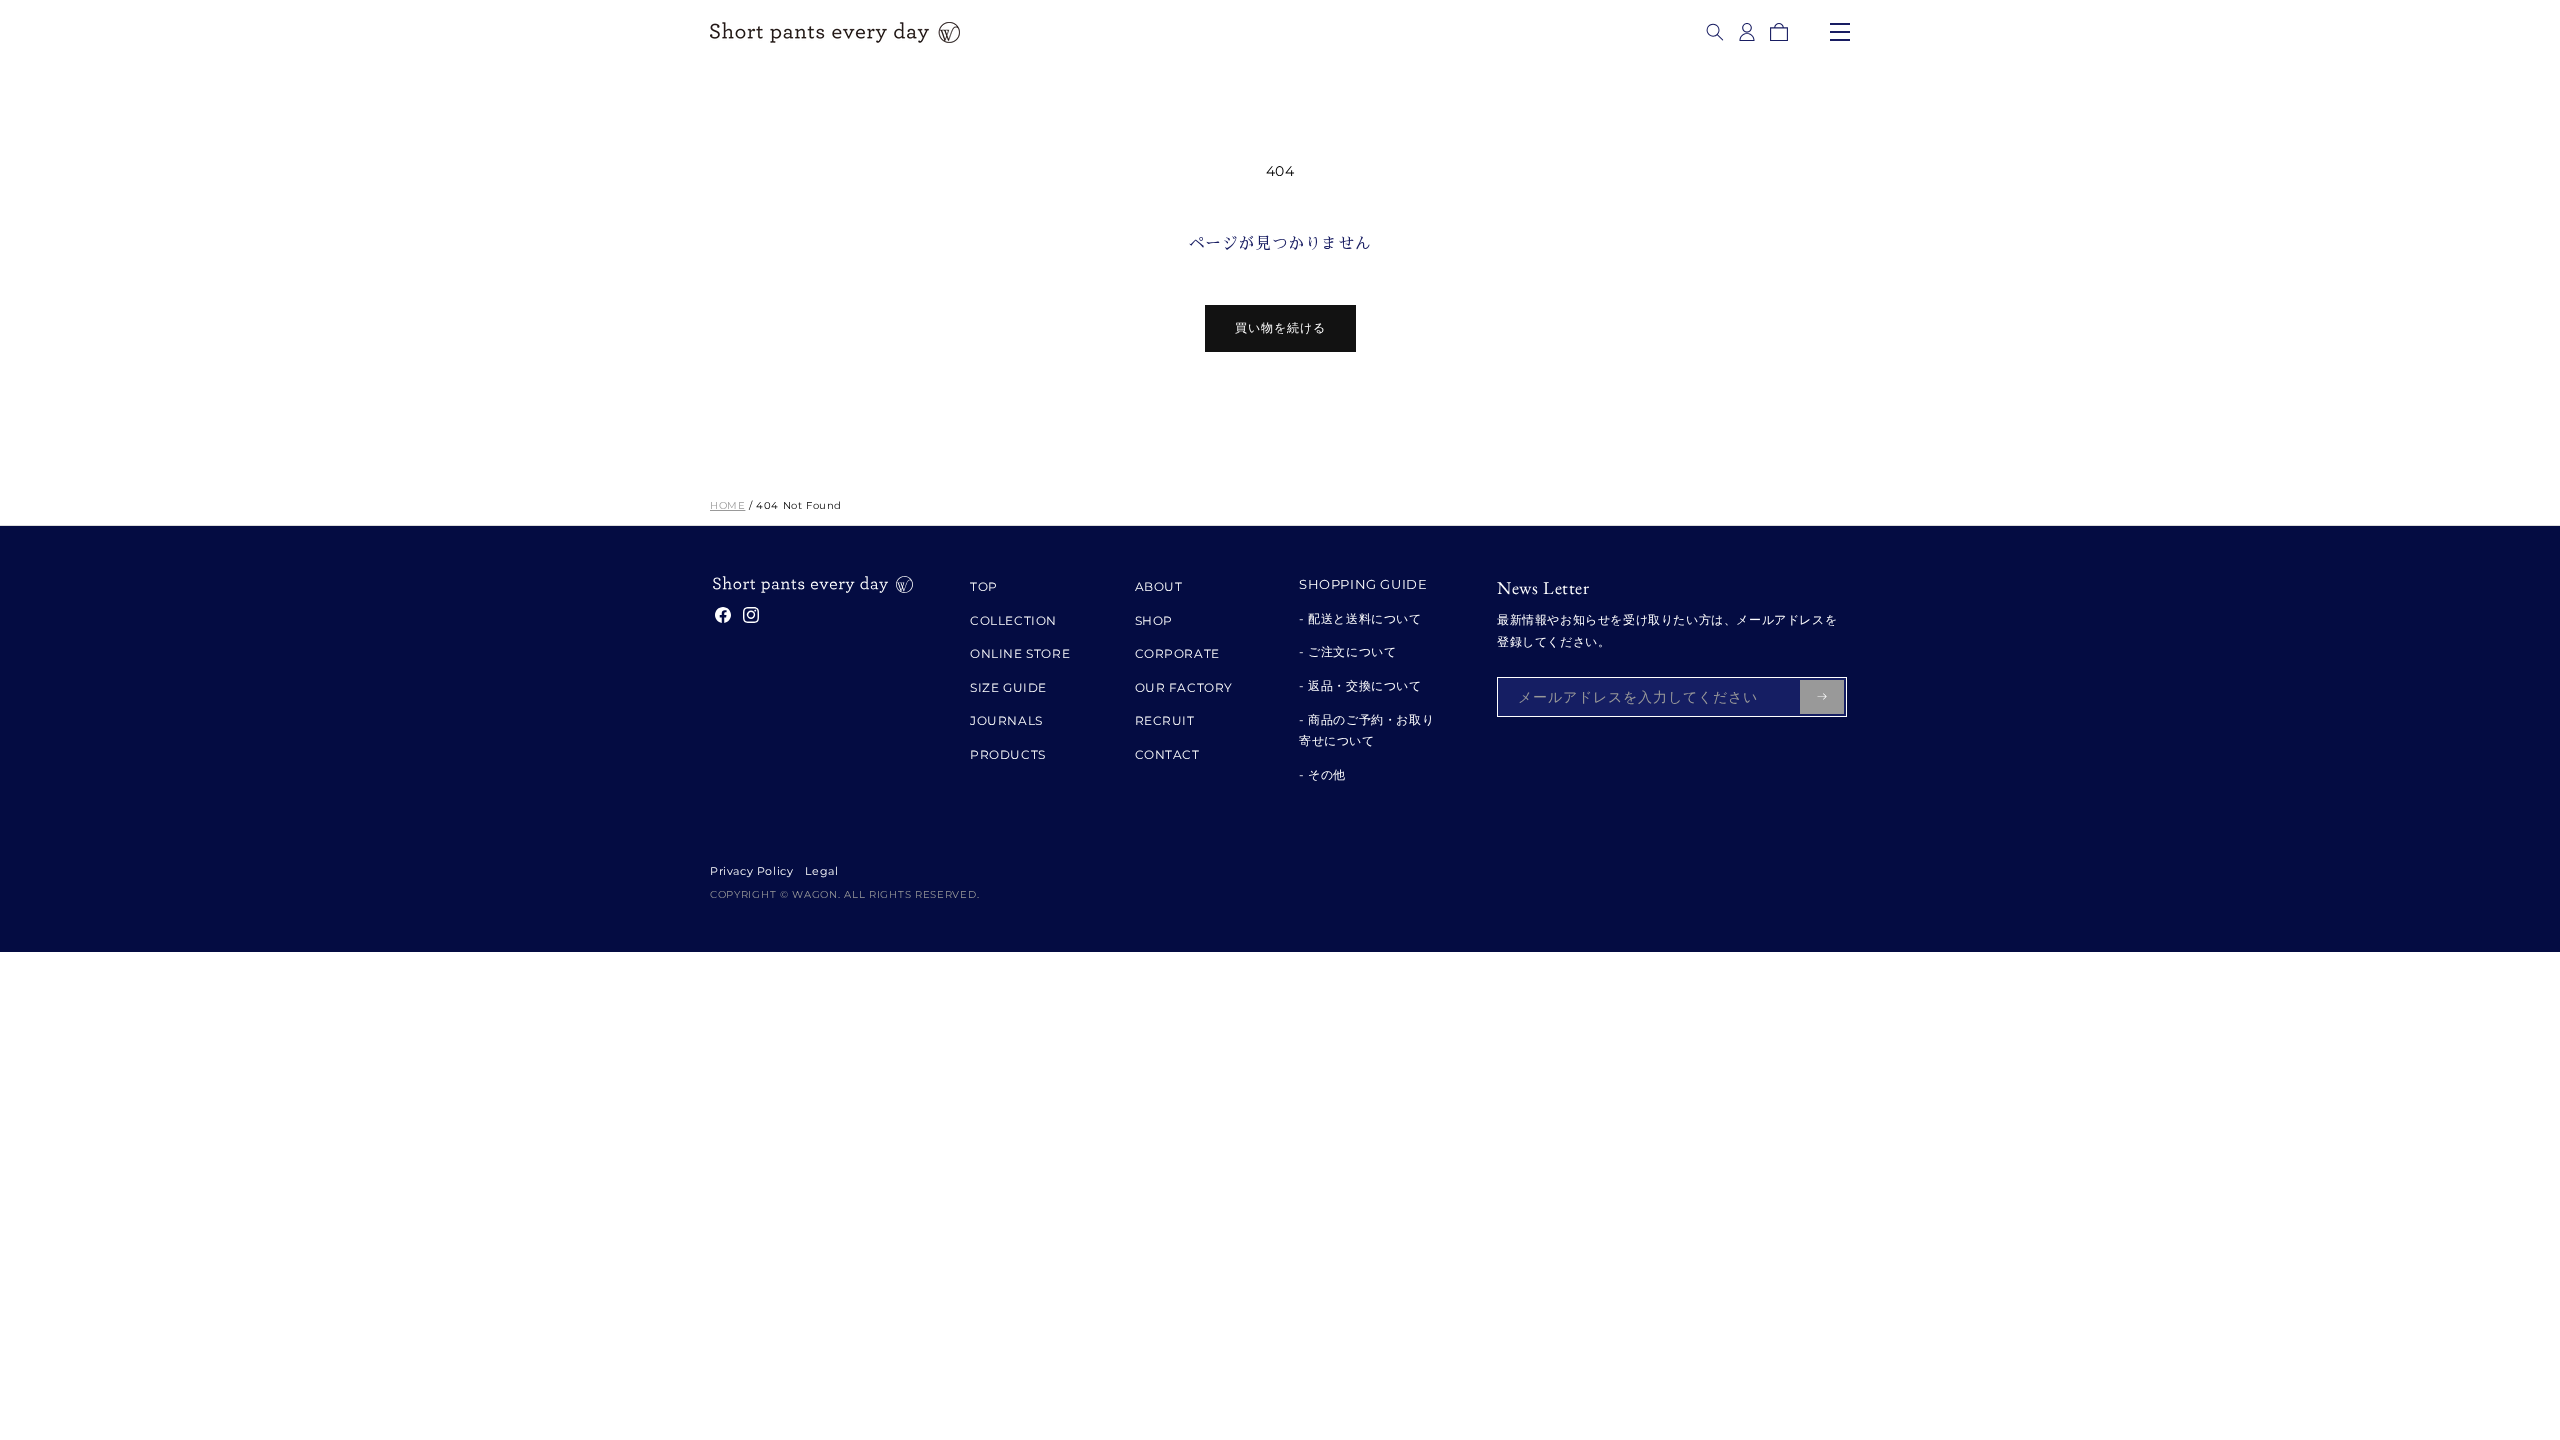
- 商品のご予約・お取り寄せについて (1366, 730)
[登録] (1822, 697)
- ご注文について (1347, 651)
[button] (1715, 32)
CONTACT (1167, 754)
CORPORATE (1177, 653)
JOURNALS (1006, 720)
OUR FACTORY (1184, 687)
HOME (727, 505)
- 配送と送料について (1360, 618)
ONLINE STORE (1020, 653)
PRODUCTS (1008, 754)
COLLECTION (1013, 620)
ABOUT (1159, 586)
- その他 (1322, 774)
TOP (984, 586)
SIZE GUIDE (1008, 687)
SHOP (1154, 620)
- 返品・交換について (1360, 685)
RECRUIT (1165, 720)
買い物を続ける (1280, 327)
